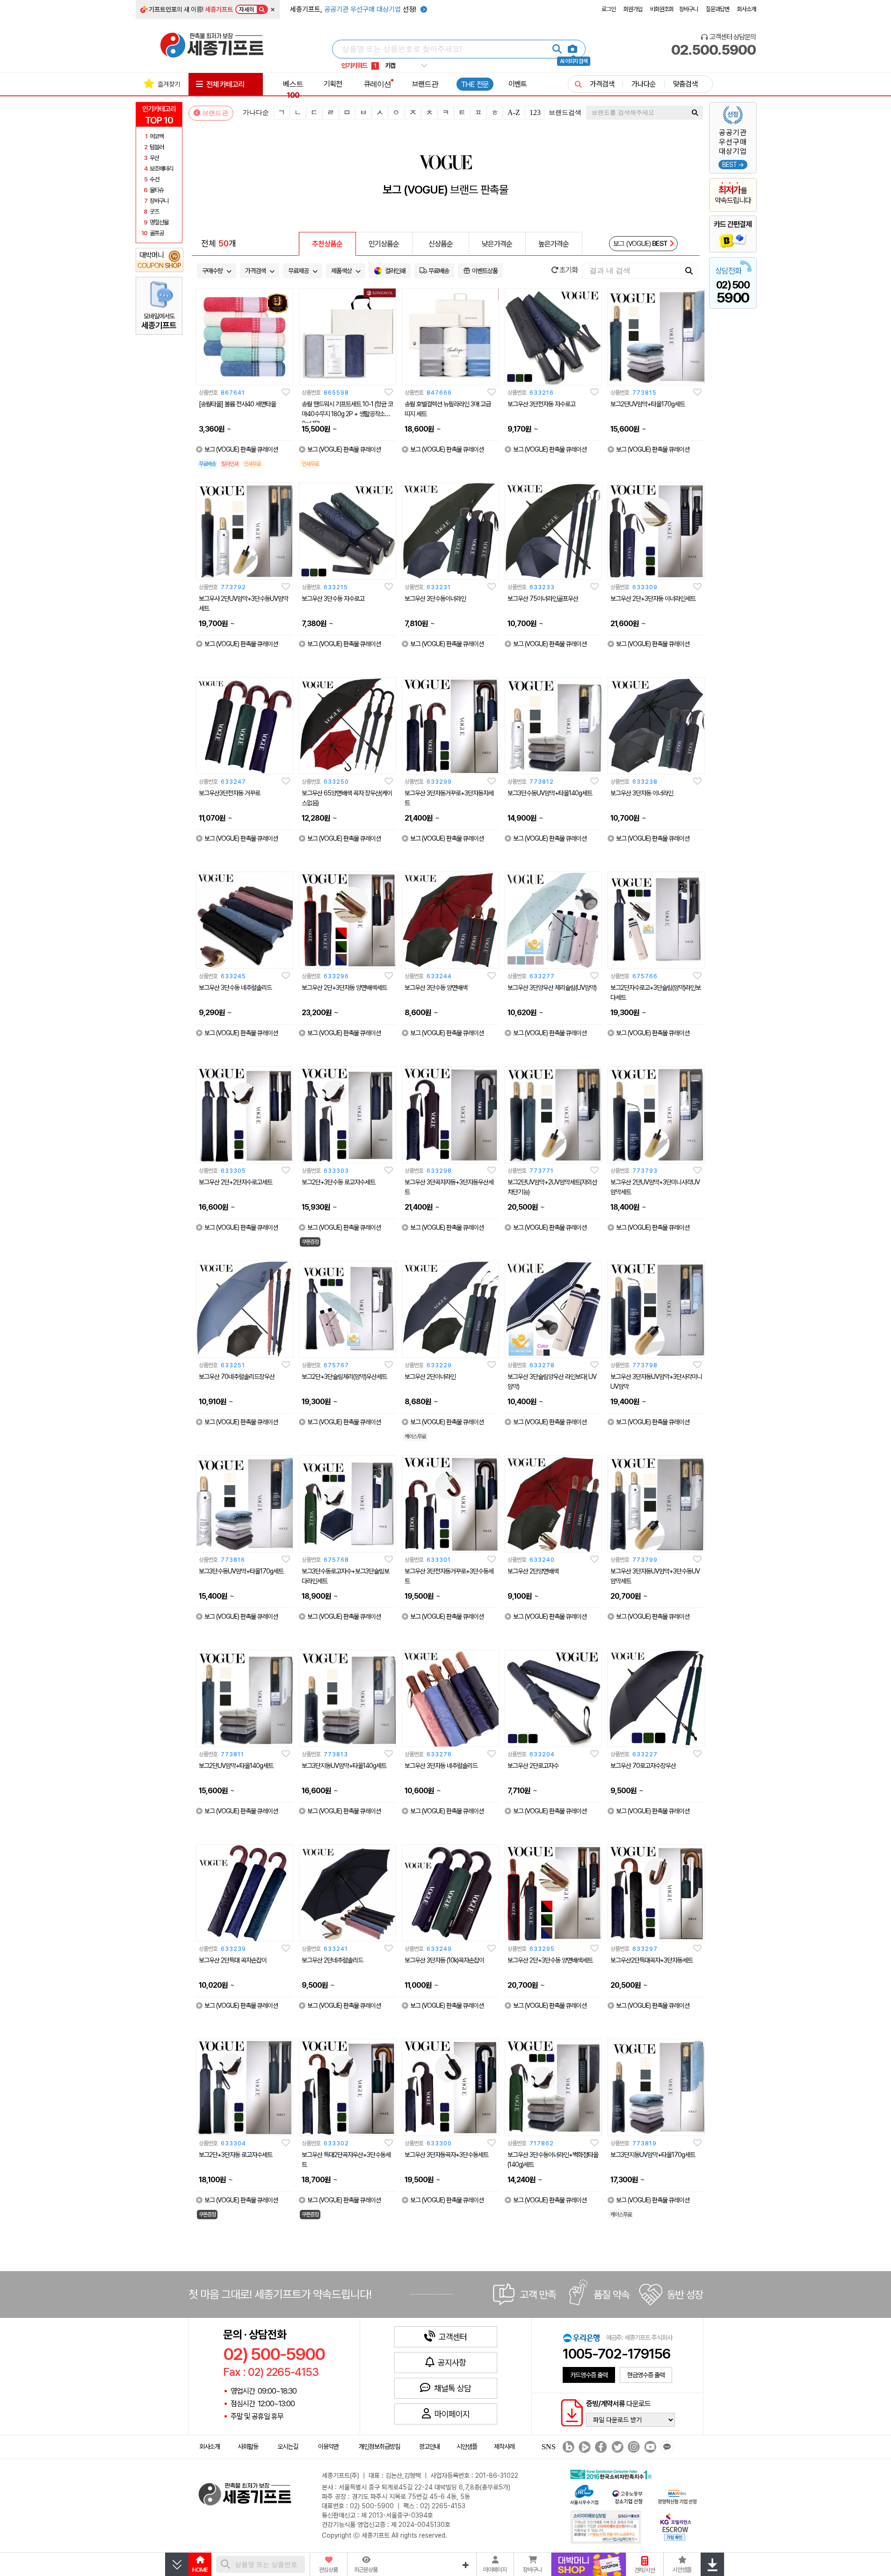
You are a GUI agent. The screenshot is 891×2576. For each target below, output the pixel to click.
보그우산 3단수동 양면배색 (436, 988)
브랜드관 (425, 84)
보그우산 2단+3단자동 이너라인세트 (653, 599)
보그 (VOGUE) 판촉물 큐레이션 (241, 449)
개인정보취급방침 (379, 2446)
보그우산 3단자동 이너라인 (642, 793)
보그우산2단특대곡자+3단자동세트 (652, 1960)
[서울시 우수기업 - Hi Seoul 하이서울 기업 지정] (584, 2494)
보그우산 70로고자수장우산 (643, 1766)
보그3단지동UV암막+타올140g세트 (344, 1766)
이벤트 (518, 84)
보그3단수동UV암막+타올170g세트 (241, 1571)
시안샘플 (467, 2446)
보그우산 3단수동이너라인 (435, 599)
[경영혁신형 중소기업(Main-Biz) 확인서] (677, 2496)
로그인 (608, 9)
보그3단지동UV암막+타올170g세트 (653, 2155)
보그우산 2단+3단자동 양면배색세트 (344, 988)
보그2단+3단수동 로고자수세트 (338, 1182)
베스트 (293, 89)
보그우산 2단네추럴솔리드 (332, 1960)
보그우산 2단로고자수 (533, 1766)
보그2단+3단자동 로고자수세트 (235, 2155)
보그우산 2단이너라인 (430, 1377)
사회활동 (248, 2446)
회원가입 (633, 9)
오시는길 (288, 2446)
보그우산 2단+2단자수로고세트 (235, 1182)
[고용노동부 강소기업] (628, 2496)
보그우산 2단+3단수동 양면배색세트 (550, 1960)
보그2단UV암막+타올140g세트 (236, 1766)
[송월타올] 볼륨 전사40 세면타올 (237, 404)
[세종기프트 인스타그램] (633, 2447)
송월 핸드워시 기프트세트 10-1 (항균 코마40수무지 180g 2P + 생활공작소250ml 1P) (347, 414)
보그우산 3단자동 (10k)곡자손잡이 (444, 1960)
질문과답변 (717, 9)
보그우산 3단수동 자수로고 (333, 599)
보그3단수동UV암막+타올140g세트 (550, 793)
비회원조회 (662, 9)
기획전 (333, 84)
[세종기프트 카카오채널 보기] (666, 2447)
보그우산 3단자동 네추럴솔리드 (441, 1766)
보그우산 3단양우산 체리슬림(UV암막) (552, 988)
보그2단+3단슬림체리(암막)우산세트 (344, 1377)
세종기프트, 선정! (354, 9)
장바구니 (688, 9)
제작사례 (504, 2446)
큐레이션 (377, 84)
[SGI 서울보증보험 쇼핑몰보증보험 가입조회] (606, 2527)
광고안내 (429, 2446)
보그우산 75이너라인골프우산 (543, 599)
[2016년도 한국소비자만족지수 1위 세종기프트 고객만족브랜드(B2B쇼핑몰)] (613, 2473)
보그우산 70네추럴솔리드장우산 (237, 1377)
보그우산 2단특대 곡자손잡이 (233, 1960)
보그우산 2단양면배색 (533, 1571)
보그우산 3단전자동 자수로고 (541, 404)
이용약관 (328, 2446)
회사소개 (746, 9)
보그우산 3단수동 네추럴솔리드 (235, 988)
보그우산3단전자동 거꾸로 (229, 793)
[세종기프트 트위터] (616, 2447)
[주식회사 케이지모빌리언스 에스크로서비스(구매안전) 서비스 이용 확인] (676, 2526)
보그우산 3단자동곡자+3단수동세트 (446, 2155)
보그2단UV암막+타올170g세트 (648, 404)
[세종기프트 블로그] (566, 2447)
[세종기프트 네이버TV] (583, 2447)
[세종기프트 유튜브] (649, 2447)
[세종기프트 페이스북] (600, 2447)
